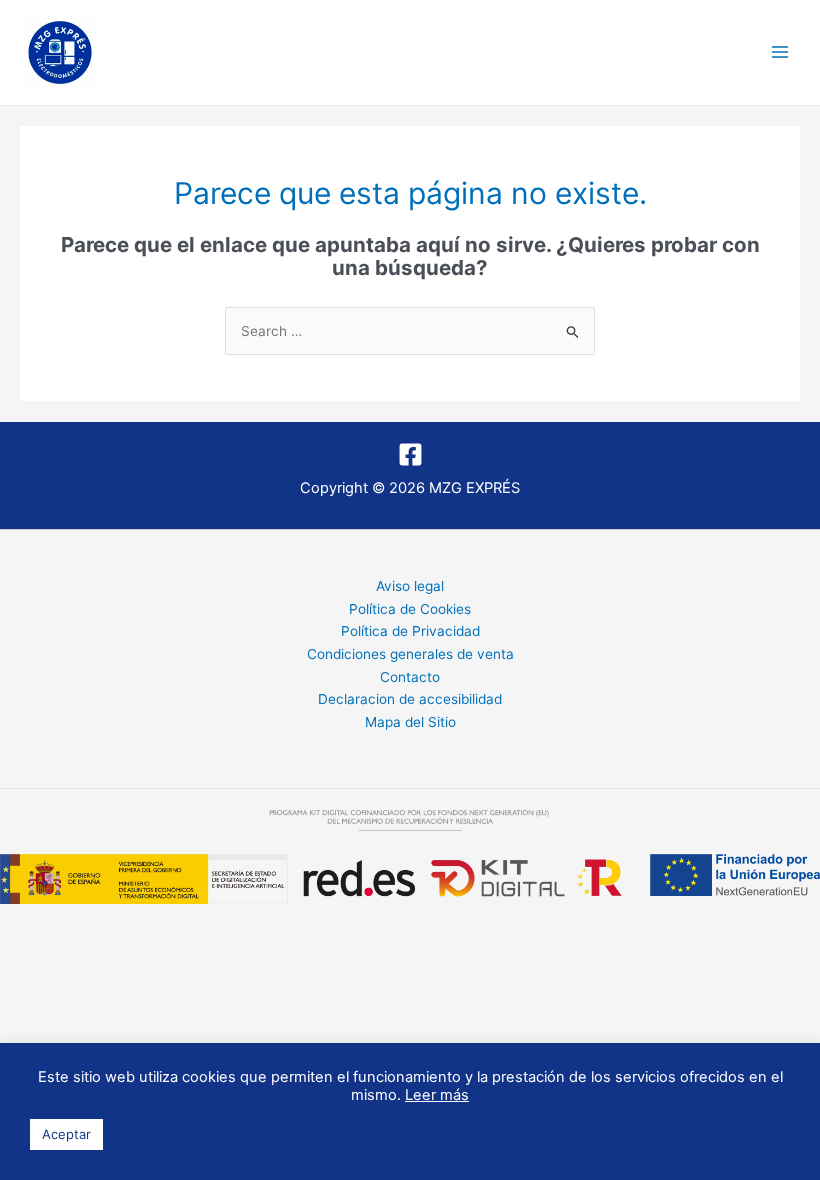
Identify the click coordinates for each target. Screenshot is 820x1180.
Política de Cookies (410, 609)
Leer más (437, 1095)
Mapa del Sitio (410, 722)
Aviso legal (410, 586)
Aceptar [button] (66, 1134)
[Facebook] (410, 454)
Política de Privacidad (410, 631)
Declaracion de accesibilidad (410, 699)
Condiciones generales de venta (410, 654)
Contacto (410, 677)
